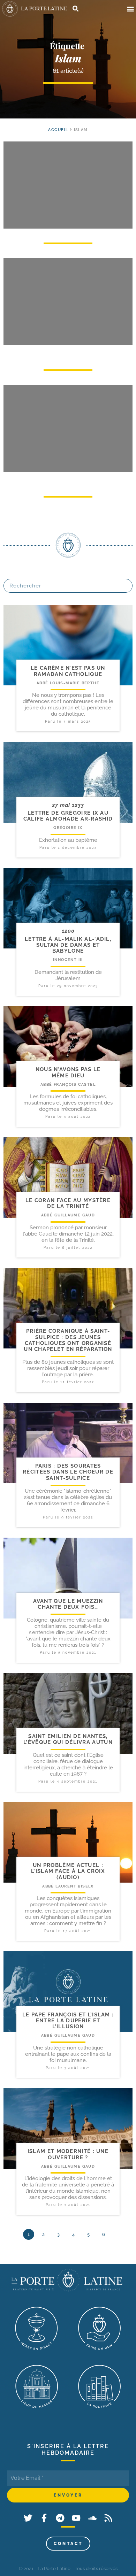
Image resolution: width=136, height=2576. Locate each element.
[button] (130, 9)
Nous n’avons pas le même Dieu (68, 1072)
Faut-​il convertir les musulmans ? (68, 355)
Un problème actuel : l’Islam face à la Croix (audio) (68, 1871)
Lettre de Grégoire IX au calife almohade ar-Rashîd (68, 816)
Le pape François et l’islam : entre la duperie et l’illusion (68, 2021)
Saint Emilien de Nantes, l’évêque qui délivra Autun (68, 1739)
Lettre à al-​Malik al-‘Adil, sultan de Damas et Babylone (68, 945)
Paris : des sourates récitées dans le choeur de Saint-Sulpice (68, 1472)
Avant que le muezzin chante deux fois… (68, 1604)
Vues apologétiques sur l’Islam (68, 234)
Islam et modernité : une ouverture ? (68, 2154)
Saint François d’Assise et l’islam (68, 482)
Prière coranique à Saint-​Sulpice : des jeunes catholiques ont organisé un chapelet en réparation (68, 1340)
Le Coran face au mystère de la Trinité (68, 1203)
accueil (58, 130)
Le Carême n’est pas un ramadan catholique (68, 671)
